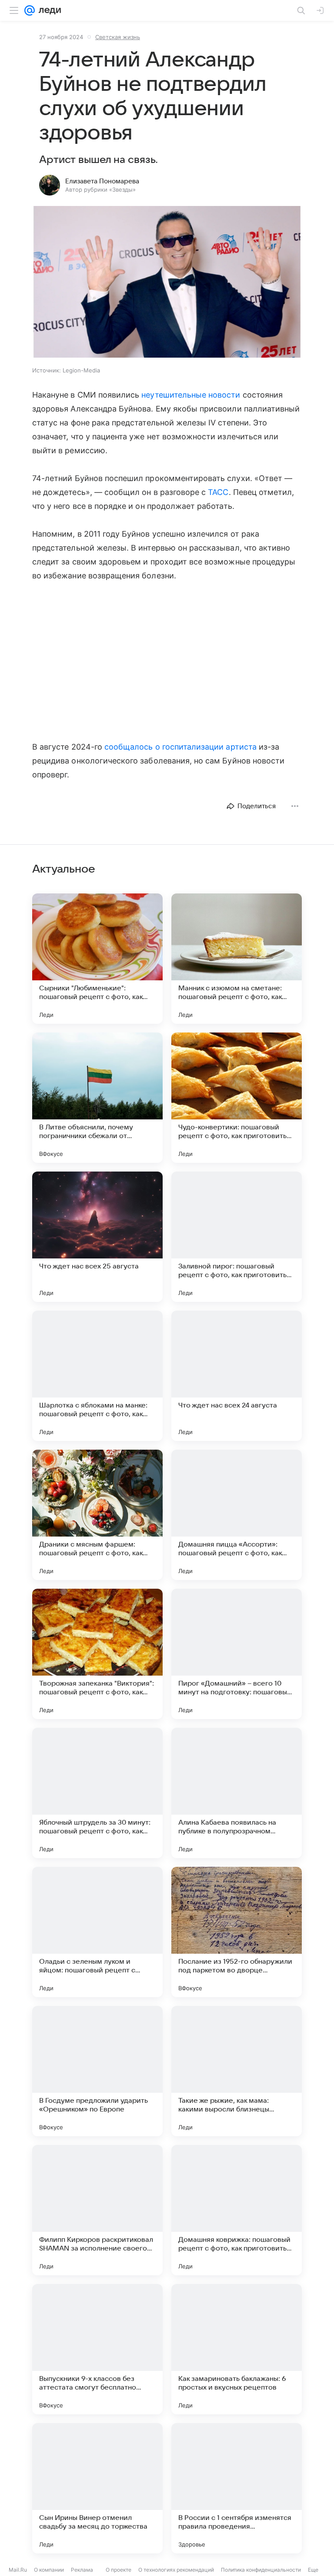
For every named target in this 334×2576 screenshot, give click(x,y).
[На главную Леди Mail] (48, 10)
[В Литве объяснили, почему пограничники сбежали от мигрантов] (97, 1098)
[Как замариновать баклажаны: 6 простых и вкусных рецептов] (237, 2349)
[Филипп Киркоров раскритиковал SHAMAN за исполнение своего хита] (97, 2210)
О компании (49, 2570)
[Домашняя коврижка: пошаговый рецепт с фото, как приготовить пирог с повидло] (237, 2210)
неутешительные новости (191, 395)
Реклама (82, 2570)
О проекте (119, 2570)
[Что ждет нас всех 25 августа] (97, 1237)
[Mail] (30, 10)
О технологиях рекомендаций (176, 2570)
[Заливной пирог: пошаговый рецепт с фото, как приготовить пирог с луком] (237, 1237)
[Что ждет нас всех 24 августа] (237, 1376)
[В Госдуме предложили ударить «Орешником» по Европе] (97, 2071)
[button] (167, 283)
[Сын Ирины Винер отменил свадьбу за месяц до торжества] (97, 2488)
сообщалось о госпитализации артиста (180, 747)
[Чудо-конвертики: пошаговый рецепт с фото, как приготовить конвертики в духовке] (237, 1098)
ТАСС (218, 492)
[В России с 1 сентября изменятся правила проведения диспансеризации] (237, 2488)
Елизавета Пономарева (102, 181)
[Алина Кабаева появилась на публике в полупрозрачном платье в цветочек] (237, 1793)
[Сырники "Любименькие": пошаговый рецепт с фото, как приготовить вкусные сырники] (97, 959)
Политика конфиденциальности (261, 2570)
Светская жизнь (118, 37)
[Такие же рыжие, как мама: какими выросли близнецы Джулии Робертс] (237, 2071)
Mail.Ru (18, 2570)
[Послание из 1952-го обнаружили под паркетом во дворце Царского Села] (237, 1932)
